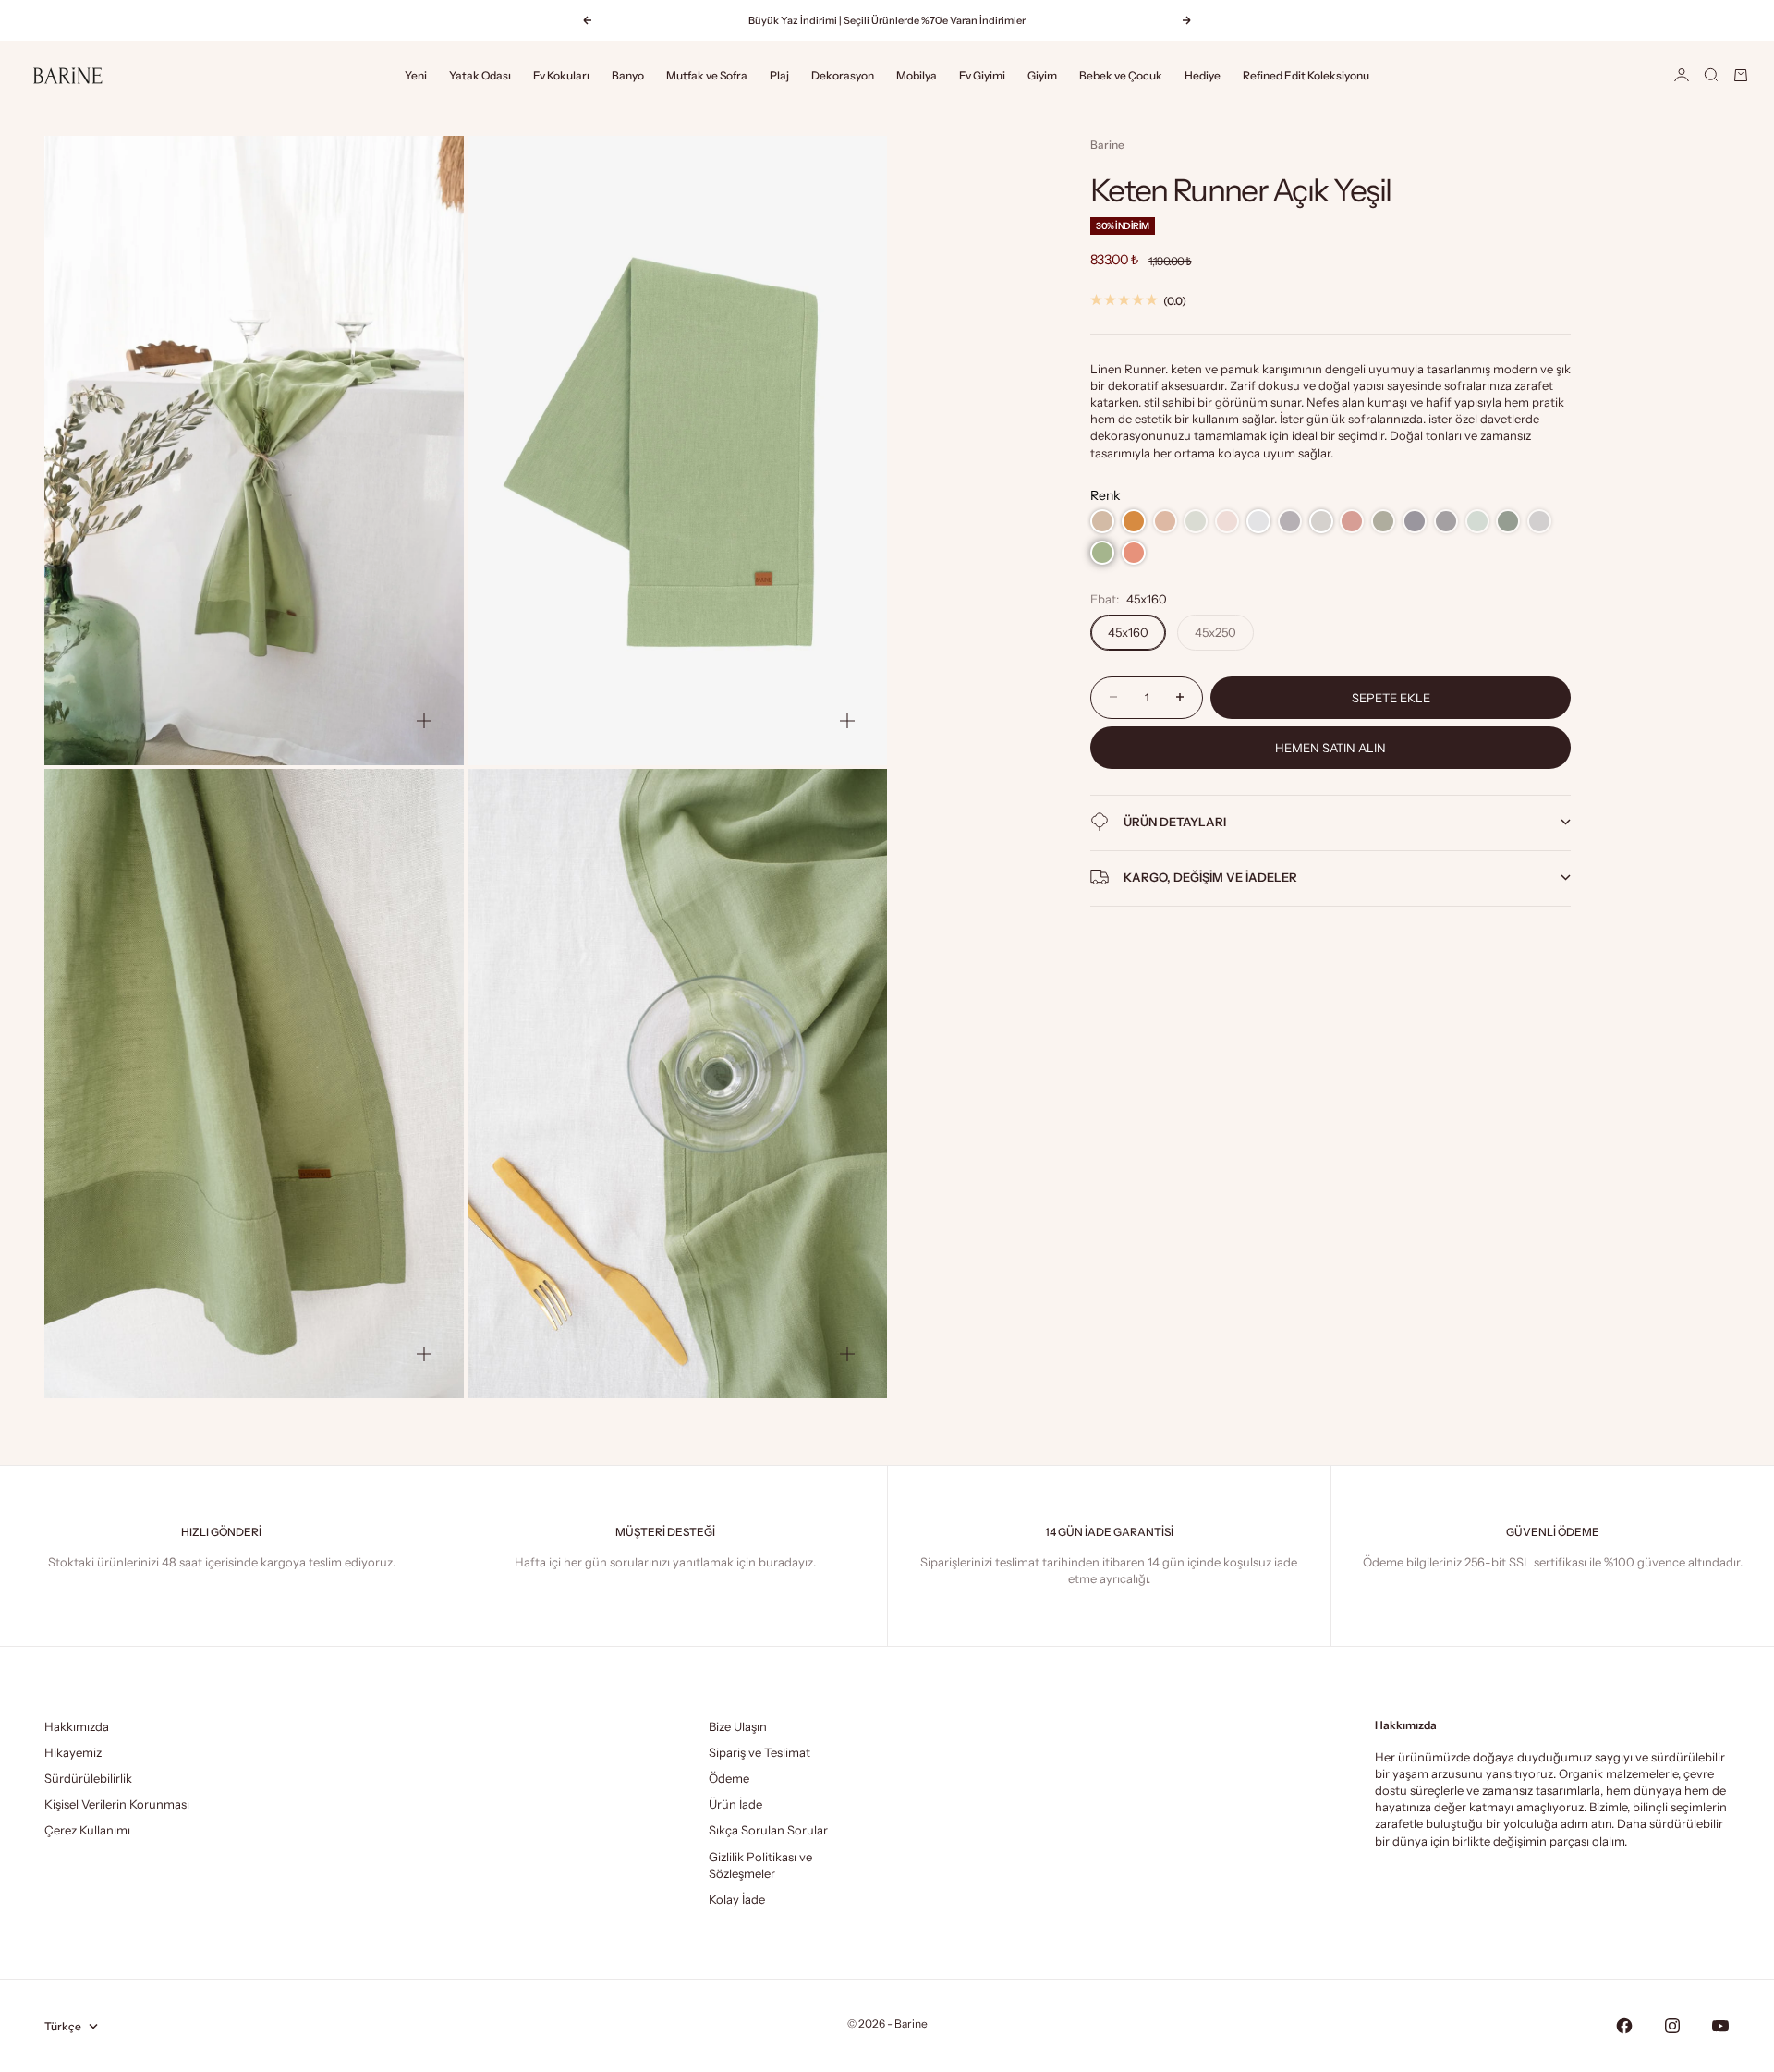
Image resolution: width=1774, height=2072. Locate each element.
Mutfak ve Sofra (707, 75)
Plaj (779, 75)
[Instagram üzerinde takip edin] (1672, 2026)
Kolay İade (737, 1899)
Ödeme (729, 1778)
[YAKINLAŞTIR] (424, 721)
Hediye (1203, 75)
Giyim (1042, 75)
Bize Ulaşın (738, 1726)
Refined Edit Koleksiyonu (1306, 75)
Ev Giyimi (982, 75)
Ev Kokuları (561, 75)
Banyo (628, 75)
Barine (1107, 145)
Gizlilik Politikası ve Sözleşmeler (760, 1865)
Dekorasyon (843, 75)
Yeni (416, 75)
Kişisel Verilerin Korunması (117, 1804)
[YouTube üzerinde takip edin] (1720, 2026)
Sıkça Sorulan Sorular (768, 1830)
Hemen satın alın (1330, 747)
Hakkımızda (77, 1726)
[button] (1102, 521)
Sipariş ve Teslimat (759, 1752)
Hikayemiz (73, 1752)
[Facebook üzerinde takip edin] (1624, 2026)
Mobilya (917, 75)
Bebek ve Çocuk (1121, 75)
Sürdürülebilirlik (88, 1778)
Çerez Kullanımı (87, 1830)
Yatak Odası (480, 75)
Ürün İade (735, 1804)
